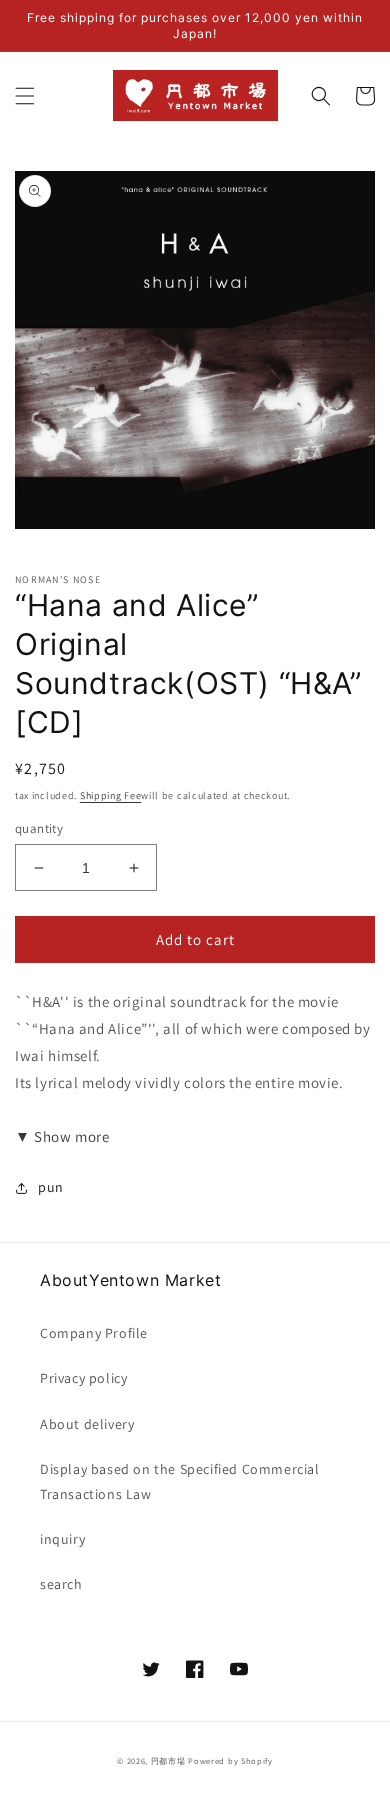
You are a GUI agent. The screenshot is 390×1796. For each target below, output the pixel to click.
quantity (39, 828)
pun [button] (51, 1187)
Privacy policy (83, 1378)
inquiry (62, 1539)
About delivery (87, 1424)
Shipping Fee (110, 795)
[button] (25, 96)
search (61, 1584)
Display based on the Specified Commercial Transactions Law (180, 1481)
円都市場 (168, 1760)
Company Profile (94, 1333)
